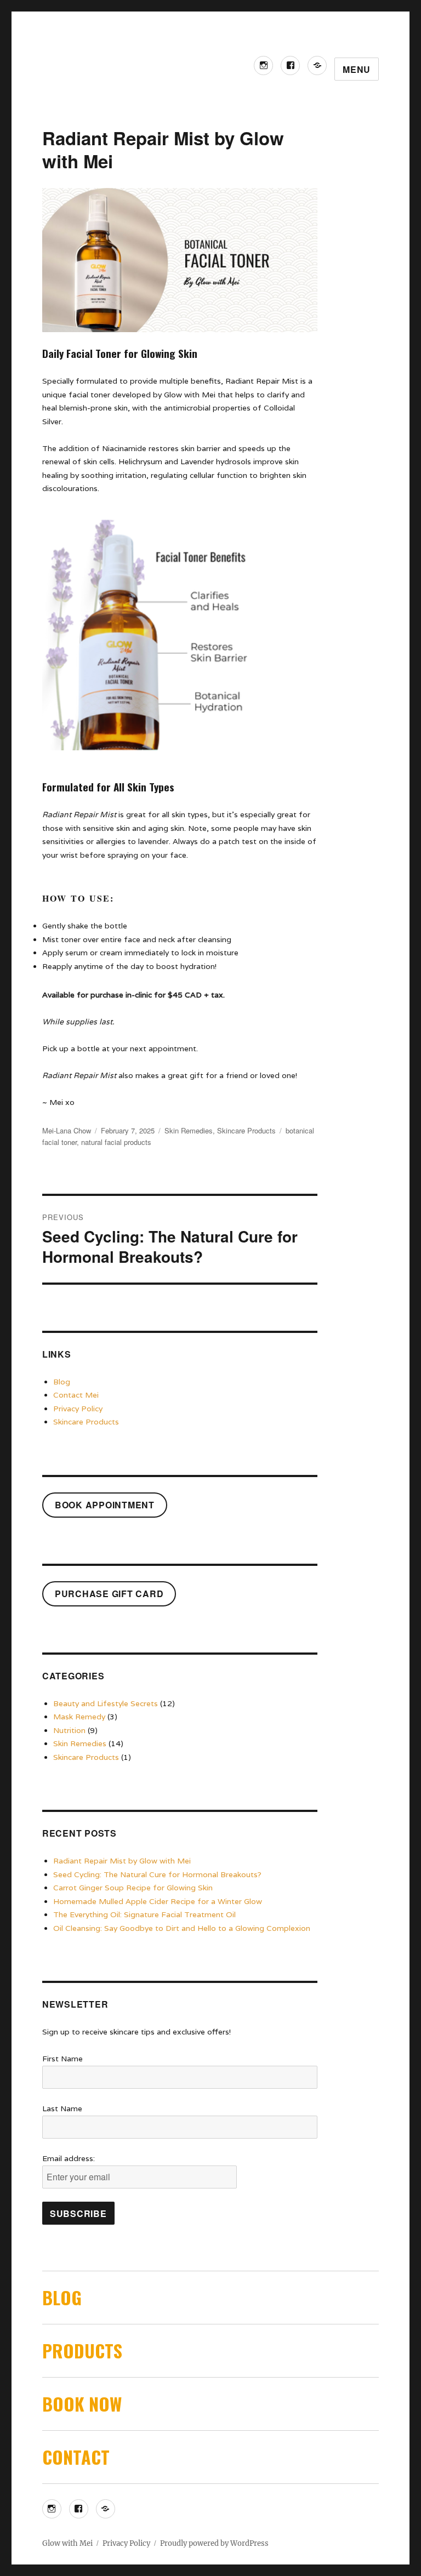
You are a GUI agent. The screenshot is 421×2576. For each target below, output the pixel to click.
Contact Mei (76, 1395)
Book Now (82, 2404)
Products (82, 2350)
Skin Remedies (189, 1130)
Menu (357, 69)
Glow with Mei (67, 2543)
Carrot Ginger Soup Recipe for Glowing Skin (133, 1888)
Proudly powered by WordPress (214, 2543)
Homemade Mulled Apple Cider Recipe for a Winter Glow (158, 1901)
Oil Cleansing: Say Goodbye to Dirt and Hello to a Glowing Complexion (182, 1928)
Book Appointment (105, 1505)
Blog (62, 1382)
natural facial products (116, 1142)
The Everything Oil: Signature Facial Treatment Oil (144, 1914)
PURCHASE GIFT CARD (109, 1594)
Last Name (62, 2108)
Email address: (69, 2158)
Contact (76, 2457)
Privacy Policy (78, 1409)
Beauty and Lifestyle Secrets (106, 1703)
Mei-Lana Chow (67, 1130)
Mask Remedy (79, 1717)
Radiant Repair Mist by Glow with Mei (122, 1861)
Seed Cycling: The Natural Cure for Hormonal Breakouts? (157, 1874)
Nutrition (69, 1730)
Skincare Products (246, 1130)
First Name (62, 2059)
